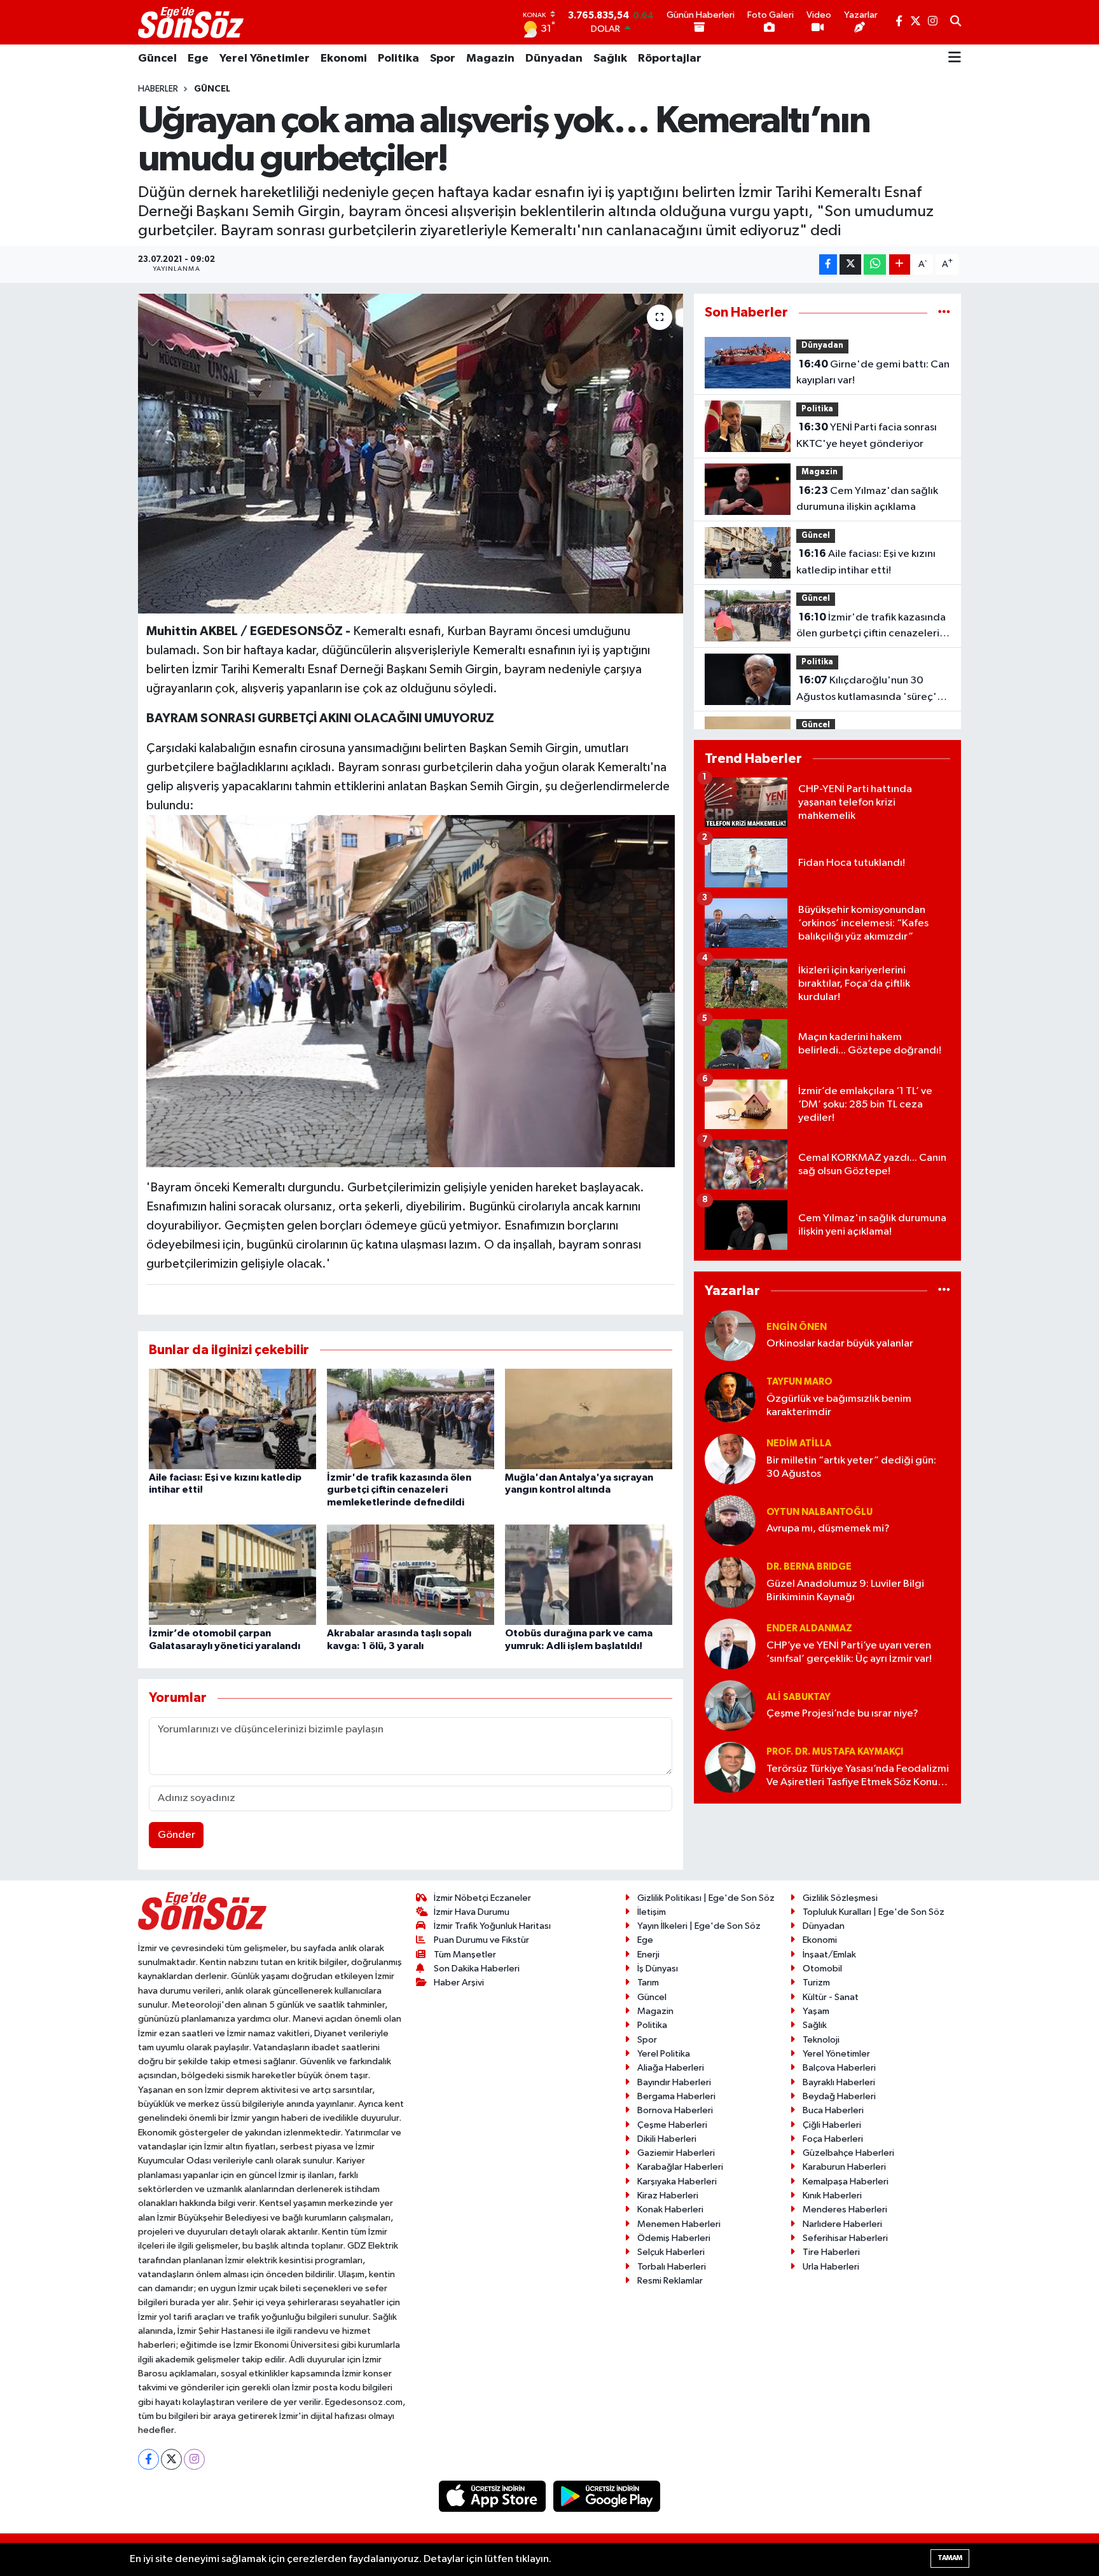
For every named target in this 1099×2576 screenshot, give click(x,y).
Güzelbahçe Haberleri (848, 2153)
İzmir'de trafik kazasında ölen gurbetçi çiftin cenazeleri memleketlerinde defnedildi (399, 1490)
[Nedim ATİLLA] (730, 1459)
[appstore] (494, 2496)
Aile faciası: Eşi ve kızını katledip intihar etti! (866, 562)
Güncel (157, 58)
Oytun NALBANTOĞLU (819, 1512)
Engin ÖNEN (797, 1327)
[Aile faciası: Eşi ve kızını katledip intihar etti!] (232, 1419)
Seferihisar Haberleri (845, 2238)
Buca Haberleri (833, 2110)
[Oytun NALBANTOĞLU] (730, 1520)
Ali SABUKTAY (798, 1697)
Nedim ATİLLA (799, 1443)
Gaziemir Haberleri (676, 2153)
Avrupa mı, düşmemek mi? (828, 1529)
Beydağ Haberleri (839, 2096)
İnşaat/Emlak (829, 1955)
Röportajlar (670, 58)
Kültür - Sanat (831, 1997)
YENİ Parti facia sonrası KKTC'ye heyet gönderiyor (867, 435)
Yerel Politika (664, 2054)
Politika (398, 58)
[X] (171, 2459)
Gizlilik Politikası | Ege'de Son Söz (706, 1898)
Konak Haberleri (670, 2209)
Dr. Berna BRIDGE (809, 1567)
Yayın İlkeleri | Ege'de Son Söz (699, 1926)
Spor (443, 58)
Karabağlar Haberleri (680, 2167)
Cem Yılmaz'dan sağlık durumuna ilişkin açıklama (867, 499)
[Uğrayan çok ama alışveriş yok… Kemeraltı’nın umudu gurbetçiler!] (411, 453)
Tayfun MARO (799, 1382)
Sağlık (610, 58)
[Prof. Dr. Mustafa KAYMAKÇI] (730, 1767)
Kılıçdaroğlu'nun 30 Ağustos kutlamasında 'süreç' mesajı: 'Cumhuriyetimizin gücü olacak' (871, 690)
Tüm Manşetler (465, 1955)
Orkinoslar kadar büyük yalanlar (840, 1344)
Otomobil (822, 1969)
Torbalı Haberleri (672, 2267)
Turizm (816, 1983)
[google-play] (607, 2496)
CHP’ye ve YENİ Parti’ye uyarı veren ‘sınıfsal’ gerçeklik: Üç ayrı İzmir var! (849, 1652)
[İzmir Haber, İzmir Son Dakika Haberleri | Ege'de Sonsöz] (192, 22)
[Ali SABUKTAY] (730, 1705)
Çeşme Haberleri (672, 2125)
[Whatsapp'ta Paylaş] (875, 265)
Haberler (158, 89)
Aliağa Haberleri (671, 2068)
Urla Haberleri (831, 2267)
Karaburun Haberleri (844, 2167)
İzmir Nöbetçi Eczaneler (482, 1898)
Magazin (490, 58)
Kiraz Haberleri (668, 2196)
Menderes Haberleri (845, 2209)
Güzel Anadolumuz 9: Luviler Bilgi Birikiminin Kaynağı (845, 1591)
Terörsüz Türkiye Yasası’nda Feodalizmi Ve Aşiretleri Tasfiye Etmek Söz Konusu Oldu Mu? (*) (858, 1777)
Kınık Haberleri (832, 2196)
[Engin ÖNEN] (730, 1335)
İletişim (652, 1912)
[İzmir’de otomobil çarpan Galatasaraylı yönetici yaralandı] (232, 1574)
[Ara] (956, 22)
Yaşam (816, 2011)
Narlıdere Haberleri (842, 2224)
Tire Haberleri (831, 2252)
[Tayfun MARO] (730, 1397)
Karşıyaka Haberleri (677, 2182)
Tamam (950, 2558)
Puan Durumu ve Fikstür (481, 1940)
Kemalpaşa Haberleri (846, 2182)
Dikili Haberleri (667, 2139)
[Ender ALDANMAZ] (730, 1644)
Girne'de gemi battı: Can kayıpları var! (873, 373)
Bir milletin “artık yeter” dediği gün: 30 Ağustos (851, 1467)
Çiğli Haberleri (832, 2125)
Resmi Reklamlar (670, 2281)
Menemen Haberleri (679, 2224)
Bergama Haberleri (676, 2096)
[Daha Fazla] (900, 265)
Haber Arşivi (459, 1983)
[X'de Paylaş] (850, 265)
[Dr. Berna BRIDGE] (730, 1582)
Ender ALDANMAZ (809, 1628)
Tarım (648, 1983)
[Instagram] (194, 2459)
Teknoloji (821, 2040)
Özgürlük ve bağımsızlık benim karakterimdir (839, 1406)
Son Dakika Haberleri (477, 1969)
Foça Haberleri (833, 2139)
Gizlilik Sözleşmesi (840, 1898)
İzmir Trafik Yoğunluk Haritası (492, 1926)
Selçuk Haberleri (671, 2252)
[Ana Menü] (955, 58)
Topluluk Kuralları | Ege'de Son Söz (874, 1912)
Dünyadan (554, 58)
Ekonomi (344, 58)
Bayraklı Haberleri (839, 2082)
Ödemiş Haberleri (674, 2238)
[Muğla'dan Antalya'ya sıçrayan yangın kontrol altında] (589, 1419)
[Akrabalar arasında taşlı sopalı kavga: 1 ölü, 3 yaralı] (411, 1574)
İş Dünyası (658, 1969)
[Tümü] (944, 312)
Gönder (176, 1835)
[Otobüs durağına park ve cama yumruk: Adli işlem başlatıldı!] (589, 1574)
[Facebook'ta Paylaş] (828, 265)
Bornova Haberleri (675, 2110)
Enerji (648, 1955)
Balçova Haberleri (839, 2068)
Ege (198, 58)
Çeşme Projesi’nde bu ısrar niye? (842, 1714)
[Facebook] (149, 2459)
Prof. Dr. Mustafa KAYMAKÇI (835, 1752)
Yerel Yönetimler (265, 58)
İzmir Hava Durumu (472, 1912)
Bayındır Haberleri (674, 2082)
